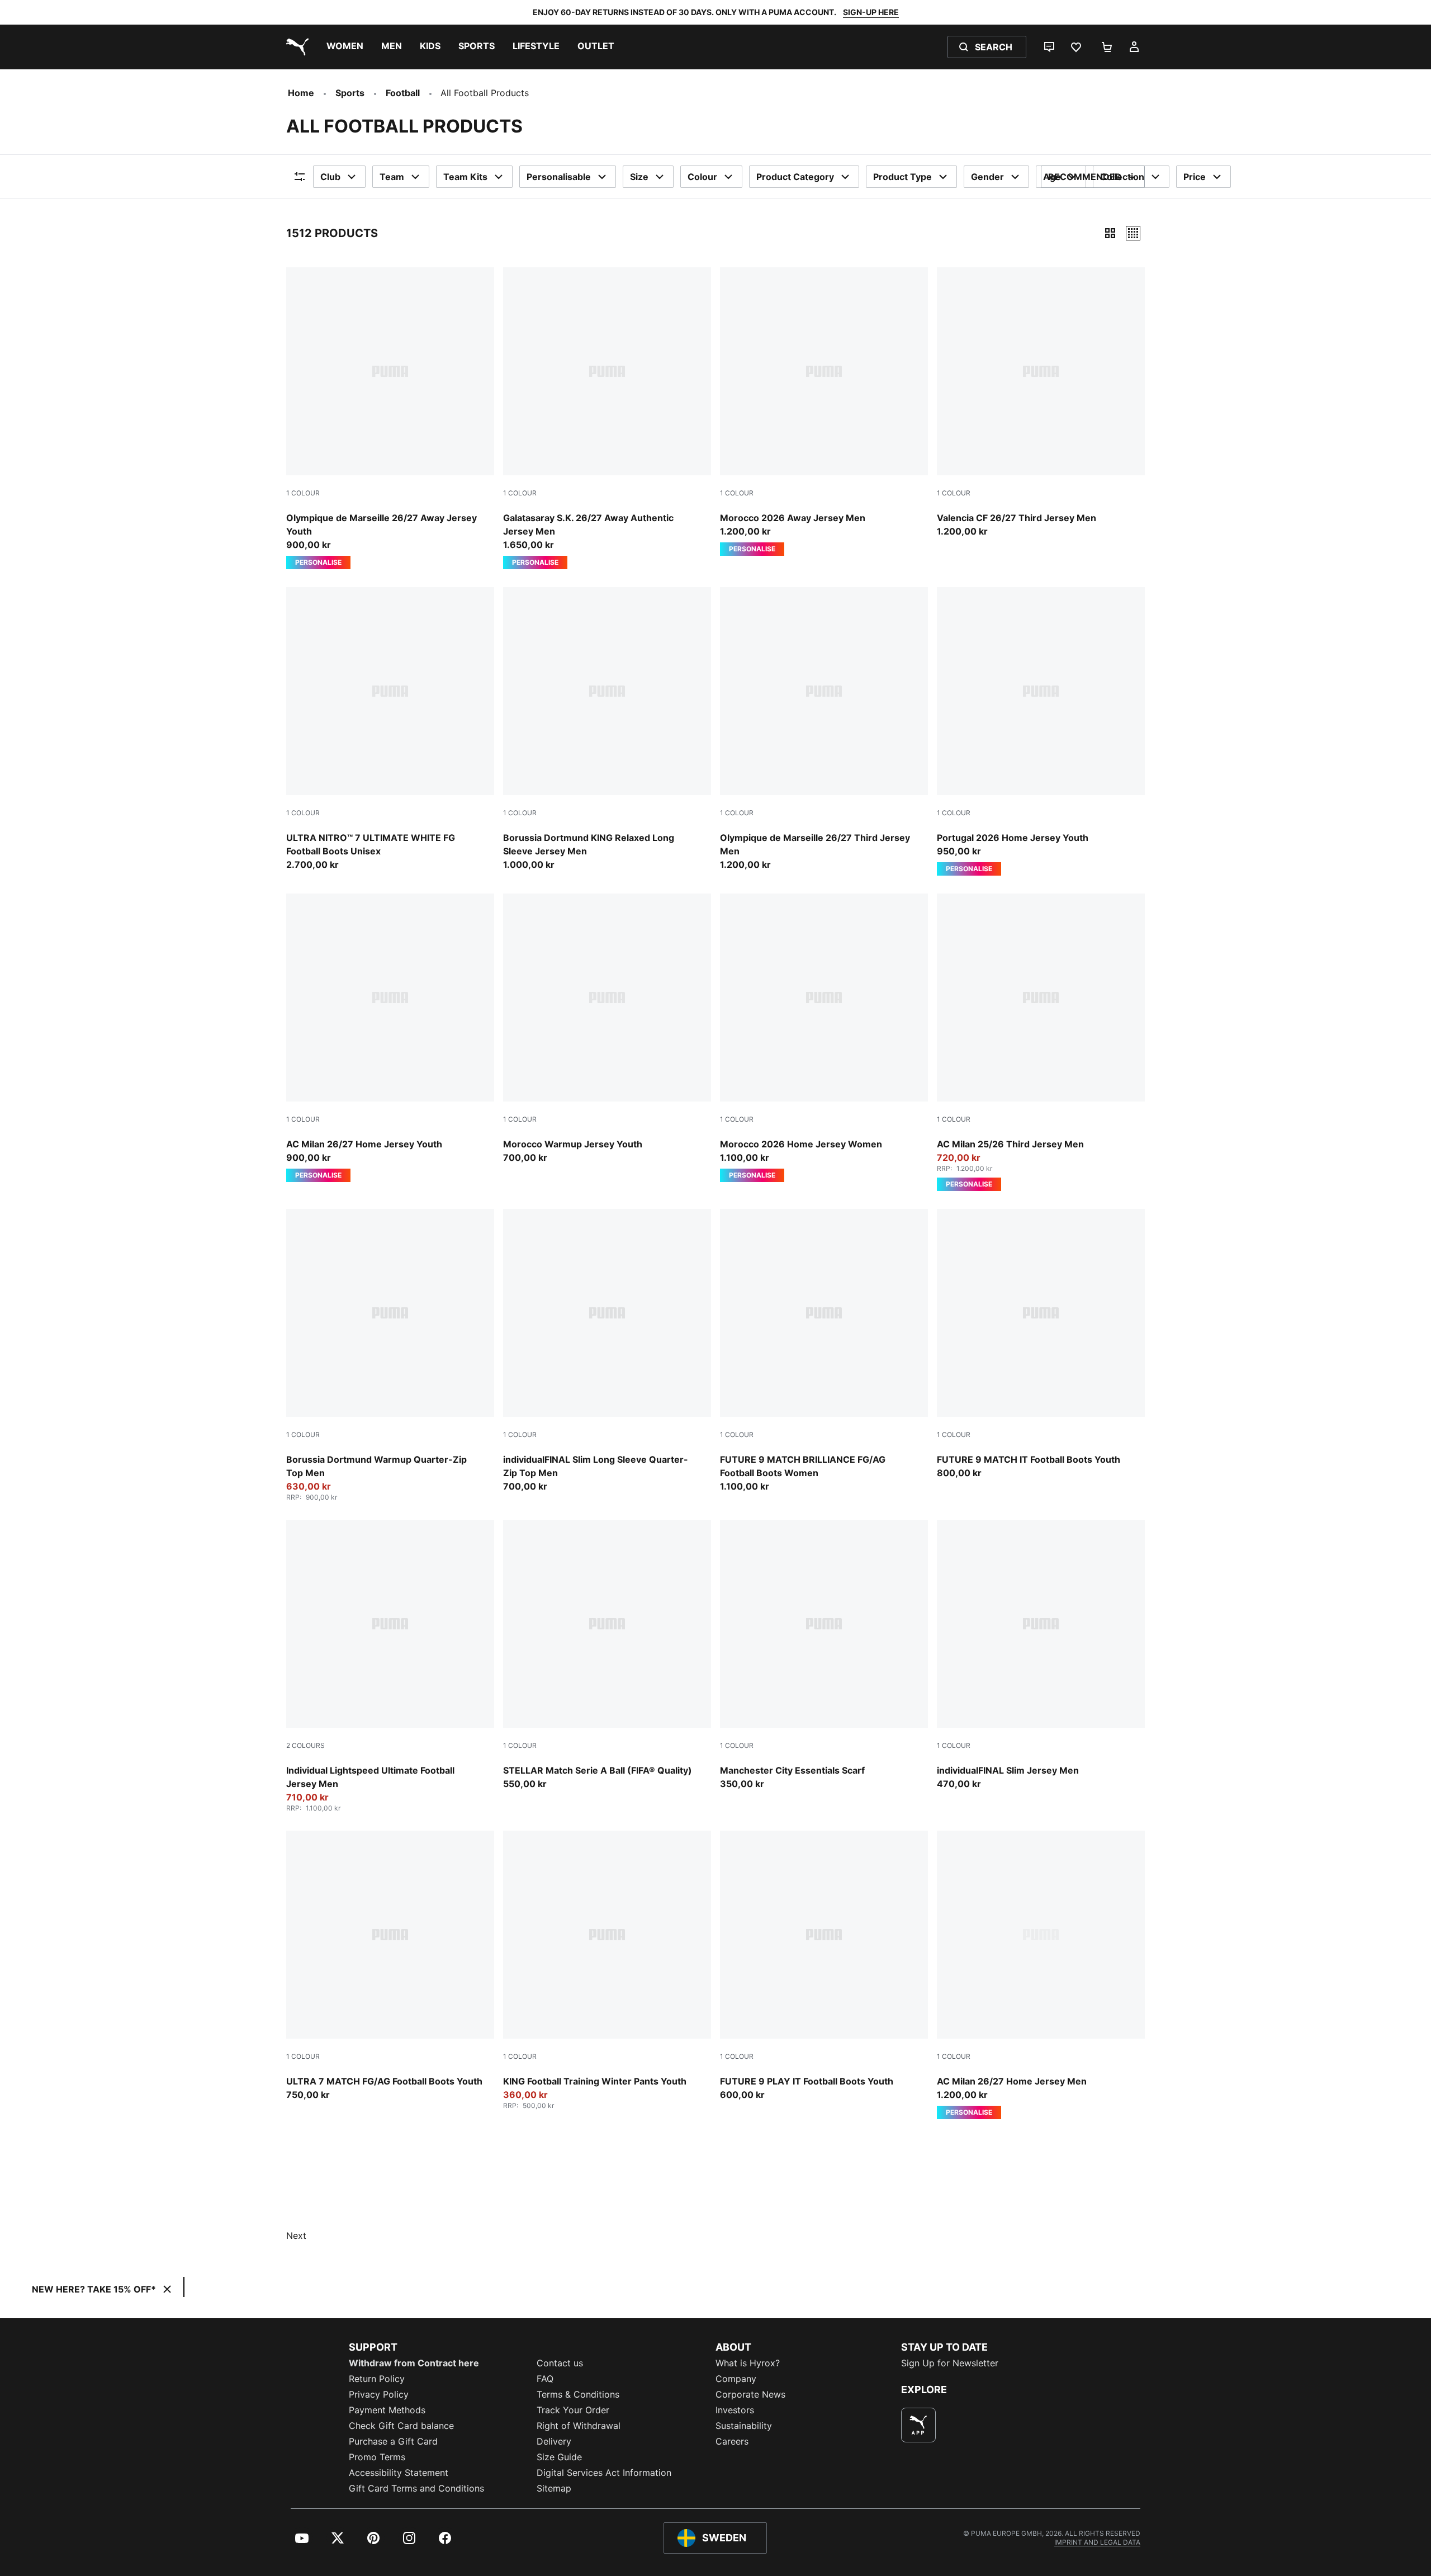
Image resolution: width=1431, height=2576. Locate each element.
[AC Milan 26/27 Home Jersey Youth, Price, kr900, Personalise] (390, 1038)
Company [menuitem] (736, 2379)
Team (392, 177)
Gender (987, 177)
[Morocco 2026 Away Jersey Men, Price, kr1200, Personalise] (824, 412)
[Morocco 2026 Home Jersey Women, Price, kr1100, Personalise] (824, 1038)
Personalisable (559, 177)
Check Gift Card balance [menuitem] (401, 2426)
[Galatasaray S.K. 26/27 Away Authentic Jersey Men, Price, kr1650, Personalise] (607, 418)
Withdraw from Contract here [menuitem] (414, 2363)
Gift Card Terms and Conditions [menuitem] (416, 2488)
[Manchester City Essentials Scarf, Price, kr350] (824, 1655)
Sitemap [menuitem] (554, 2488)
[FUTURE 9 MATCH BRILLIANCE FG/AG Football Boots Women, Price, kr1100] (824, 1351)
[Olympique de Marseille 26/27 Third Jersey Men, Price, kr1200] (824, 729)
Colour (702, 177)
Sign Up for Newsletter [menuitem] (950, 2363)
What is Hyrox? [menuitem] (748, 2363)
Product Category (795, 177)
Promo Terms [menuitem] (377, 2457)
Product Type (902, 177)
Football (403, 93)
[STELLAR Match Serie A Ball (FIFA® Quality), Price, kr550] (607, 1655)
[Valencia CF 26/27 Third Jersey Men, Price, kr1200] (1041, 403)
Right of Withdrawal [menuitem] (579, 2426)
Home (301, 93)
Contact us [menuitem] (560, 2363)
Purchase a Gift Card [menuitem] (393, 2441)
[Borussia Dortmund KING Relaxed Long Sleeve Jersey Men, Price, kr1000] (607, 729)
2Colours (305, 1745)
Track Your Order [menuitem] (573, 2410)
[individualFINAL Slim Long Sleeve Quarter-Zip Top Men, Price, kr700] (607, 1351)
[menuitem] (345, 47)
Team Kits (465, 177)
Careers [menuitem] (732, 2441)
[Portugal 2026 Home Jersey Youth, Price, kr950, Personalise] (1041, 731)
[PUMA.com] (295, 47)
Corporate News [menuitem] (750, 2394)
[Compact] (1110, 233)
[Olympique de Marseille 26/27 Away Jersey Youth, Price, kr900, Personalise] (390, 418)
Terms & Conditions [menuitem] (578, 2394)
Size (639, 177)
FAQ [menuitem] (545, 2379)
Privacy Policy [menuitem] (379, 2394)
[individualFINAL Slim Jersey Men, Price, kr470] (1041, 1655)
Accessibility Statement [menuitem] (399, 2473)
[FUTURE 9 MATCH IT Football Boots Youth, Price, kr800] (1041, 1344)
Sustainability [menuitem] (744, 2426)
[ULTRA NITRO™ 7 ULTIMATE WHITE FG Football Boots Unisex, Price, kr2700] (390, 729)
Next (296, 2235)
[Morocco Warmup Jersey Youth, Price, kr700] (607, 1029)
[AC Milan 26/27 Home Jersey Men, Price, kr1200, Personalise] (1041, 1975)
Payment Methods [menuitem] (387, 2410)
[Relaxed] (1133, 233)
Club (330, 177)
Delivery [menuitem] (554, 2441)
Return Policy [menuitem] (377, 2379)
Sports (350, 93)
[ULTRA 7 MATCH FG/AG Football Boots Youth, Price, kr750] (390, 1966)
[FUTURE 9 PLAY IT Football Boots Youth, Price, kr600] (824, 1966)
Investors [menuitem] (735, 2410)
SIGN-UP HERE (871, 12)
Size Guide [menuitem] (559, 2457)
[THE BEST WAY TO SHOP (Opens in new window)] (918, 2425)
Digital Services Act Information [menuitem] (604, 2473)
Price (1195, 177)
